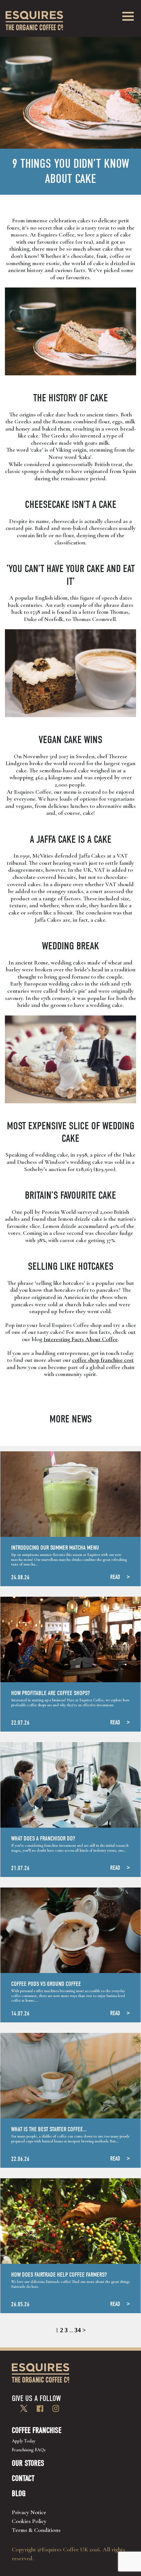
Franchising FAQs (29, 2450)
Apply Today (24, 2441)
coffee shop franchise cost (103, 1360)
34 (78, 2330)
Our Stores (28, 2463)
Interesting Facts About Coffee (81, 1339)
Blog (19, 2493)
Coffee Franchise (37, 2430)
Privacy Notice (29, 2512)
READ (115, 1577)
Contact (23, 2478)
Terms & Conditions (36, 2530)
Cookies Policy (29, 2521)
